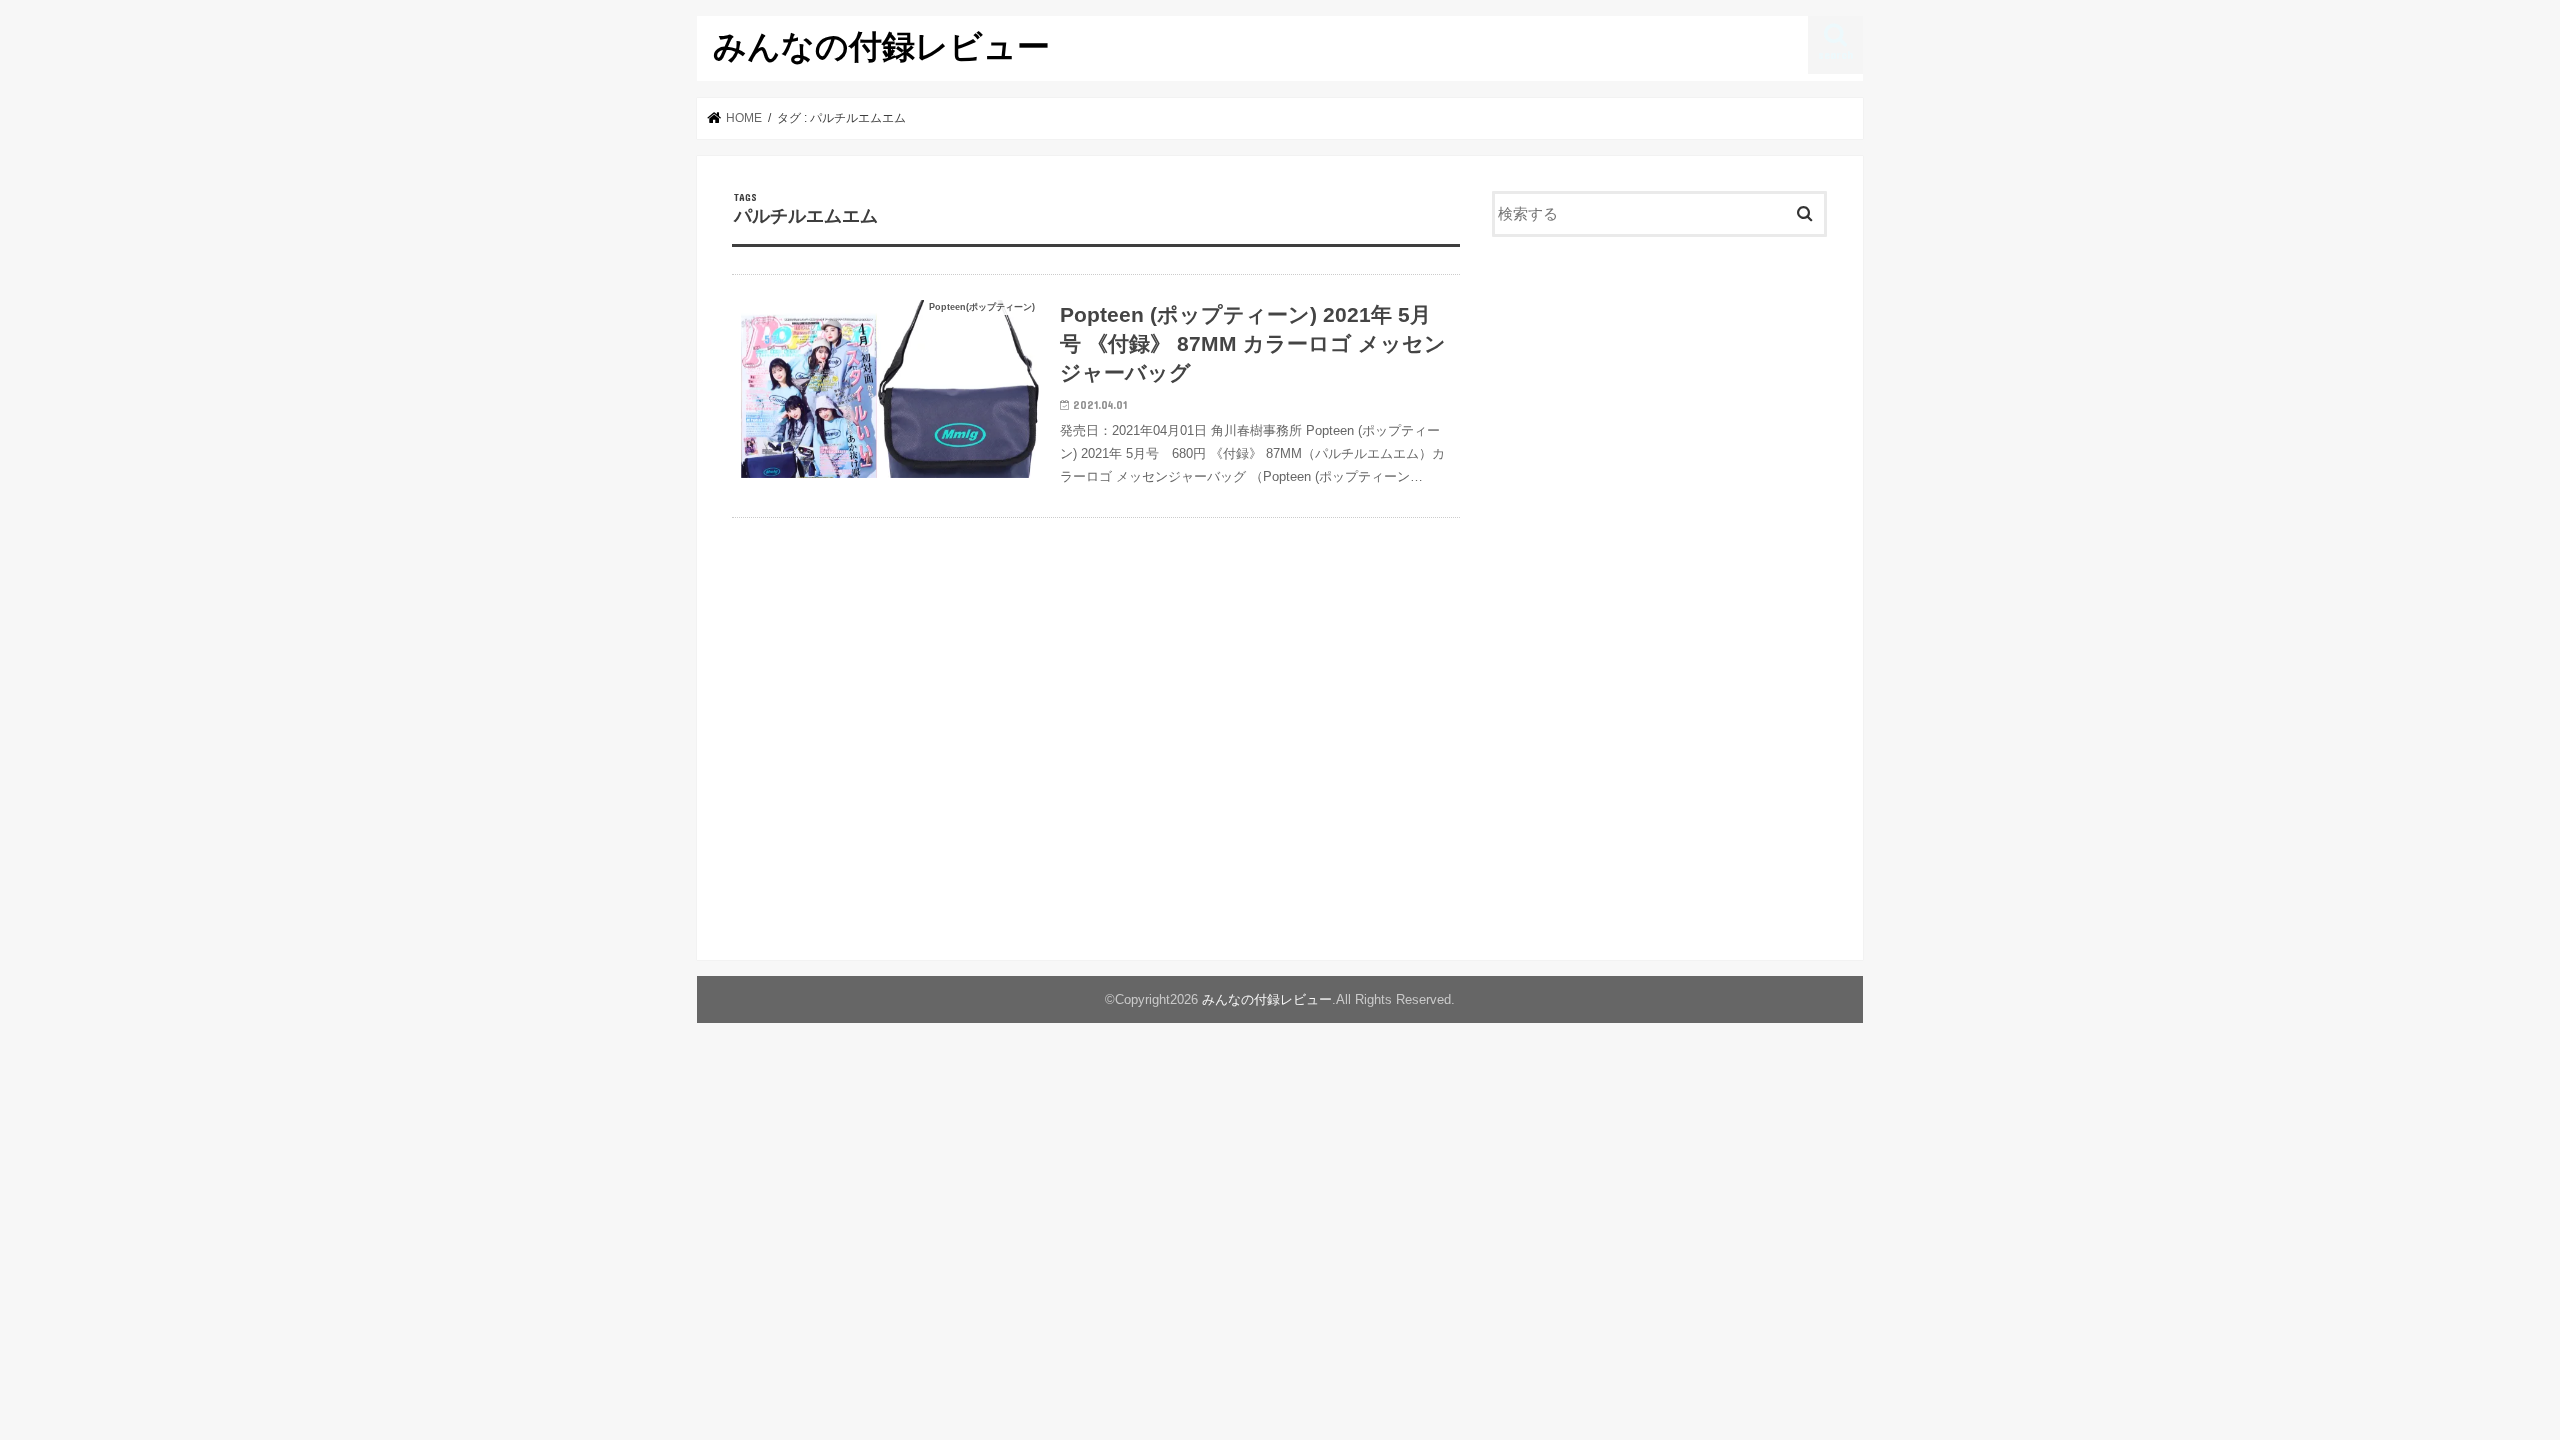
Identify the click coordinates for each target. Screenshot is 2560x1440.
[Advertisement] (1660, 416)
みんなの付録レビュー (881, 45)
